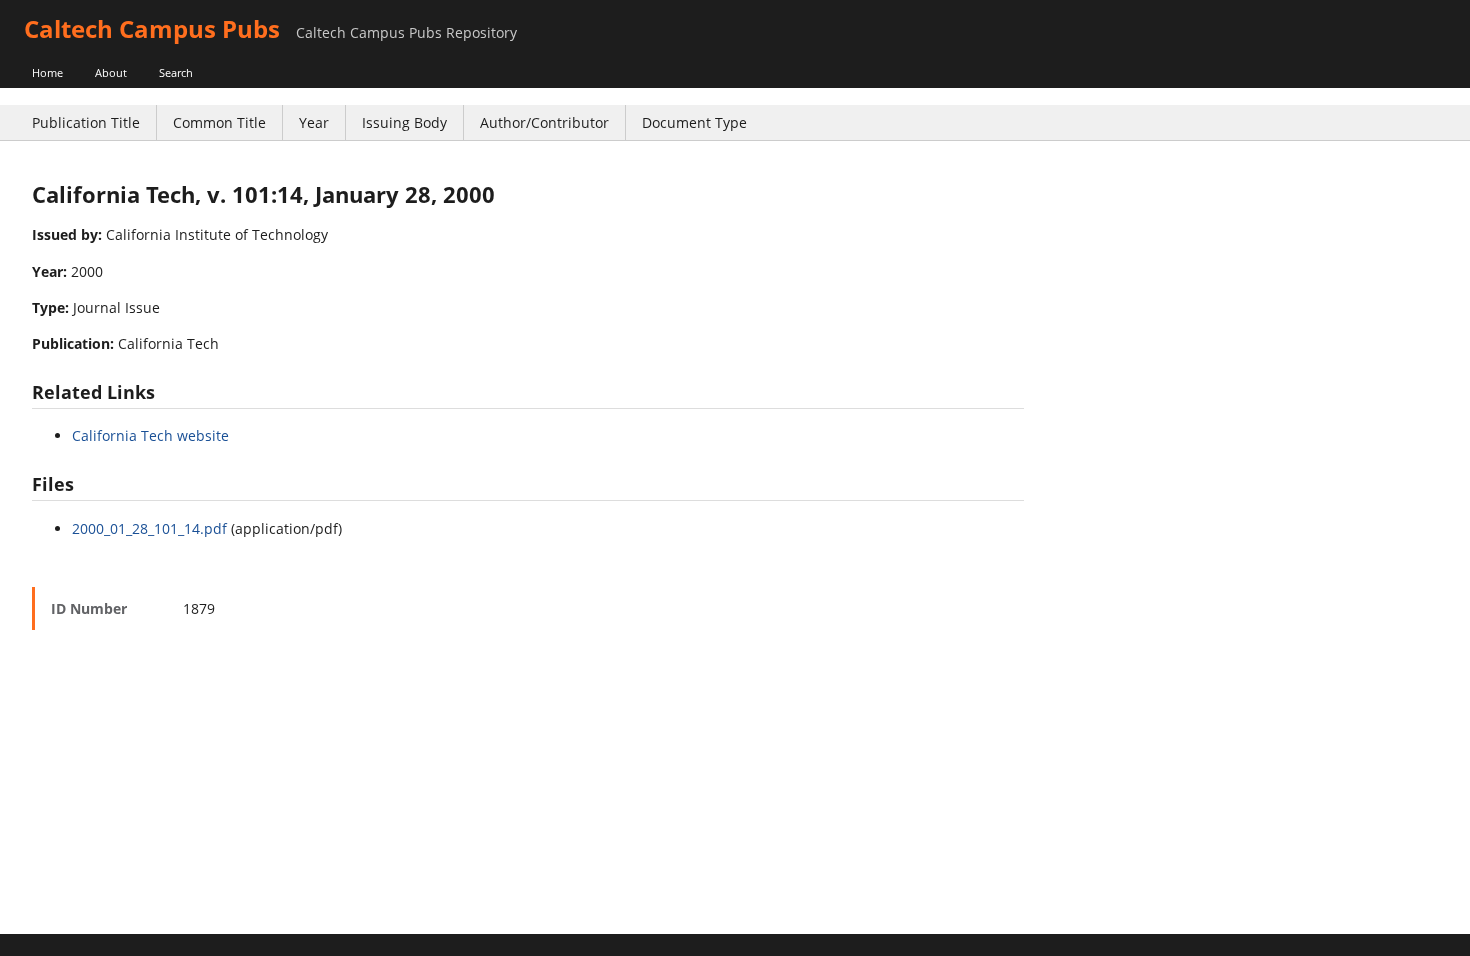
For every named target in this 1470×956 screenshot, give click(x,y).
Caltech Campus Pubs (152, 28)
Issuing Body (404, 122)
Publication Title (86, 122)
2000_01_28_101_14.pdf (149, 528)
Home (47, 72)
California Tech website (150, 435)
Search (176, 72)
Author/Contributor (544, 122)
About (111, 72)
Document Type (694, 122)
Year (314, 122)
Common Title (219, 122)
